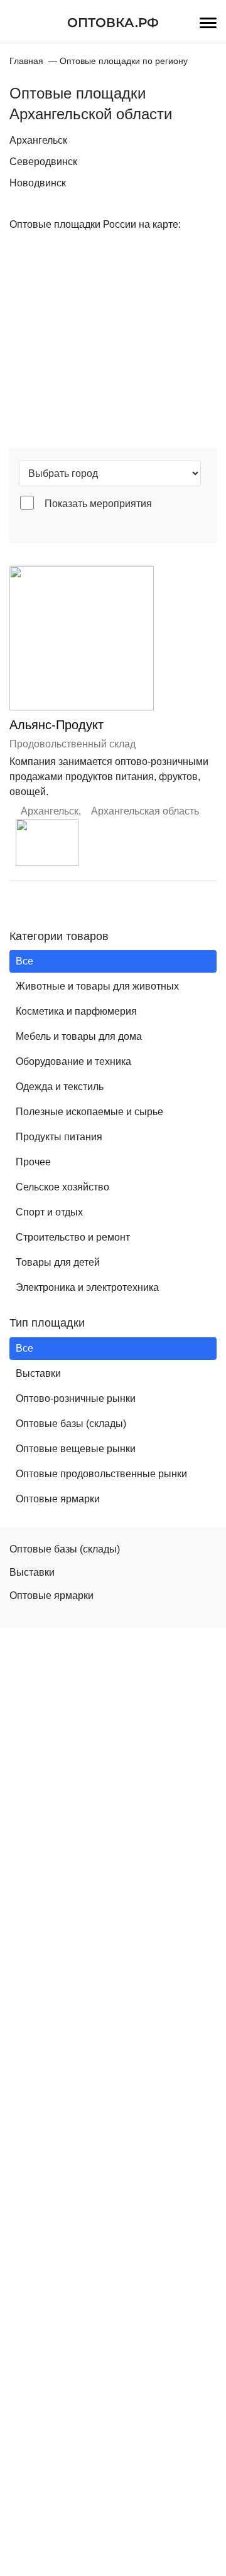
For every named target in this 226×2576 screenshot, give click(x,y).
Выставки (38, 1373)
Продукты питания (59, 1137)
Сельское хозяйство (62, 1187)
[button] (47, 842)
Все (24, 961)
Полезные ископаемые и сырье (89, 1112)
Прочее (33, 1162)
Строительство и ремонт (73, 1237)
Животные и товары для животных (97, 986)
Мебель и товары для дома (79, 1036)
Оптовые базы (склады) (71, 1424)
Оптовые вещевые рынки (76, 1449)
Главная (26, 61)
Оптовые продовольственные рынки (101, 1474)
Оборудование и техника (73, 1061)
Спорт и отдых (49, 1212)
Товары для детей (58, 1262)
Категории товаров (59, 936)
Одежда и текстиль (60, 1087)
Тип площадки (47, 1323)
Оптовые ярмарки (58, 1499)
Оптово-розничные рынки (76, 1398)
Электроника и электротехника (87, 1287)
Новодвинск (38, 183)
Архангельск (38, 140)
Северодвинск (43, 162)
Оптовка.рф (113, 23)
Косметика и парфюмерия (76, 1011)
